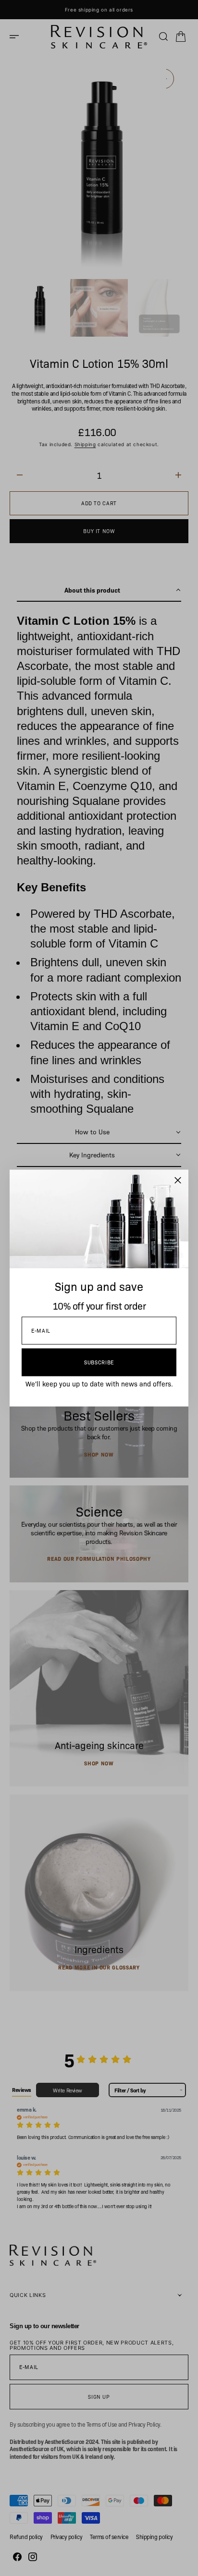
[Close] (178, 1180)
